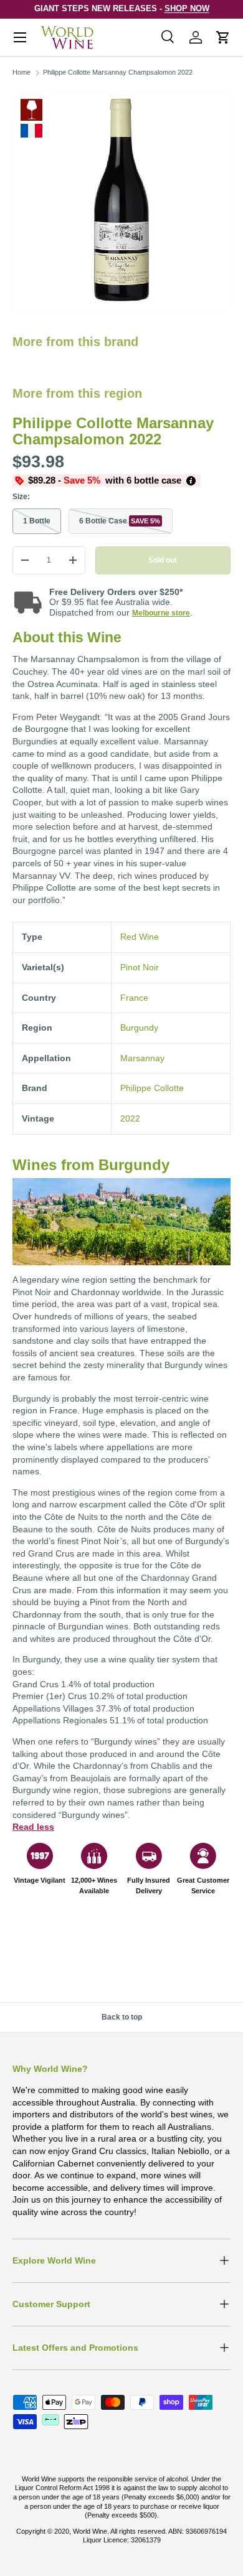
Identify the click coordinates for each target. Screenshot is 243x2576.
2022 (130, 1118)
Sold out (163, 560)
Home (21, 72)
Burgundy (139, 1028)
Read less (33, 1827)
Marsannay (142, 1058)
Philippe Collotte (152, 1088)
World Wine (90, 2531)
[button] (223, 37)
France (134, 998)
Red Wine (31, 110)
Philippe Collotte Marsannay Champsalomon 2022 (118, 72)
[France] (31, 131)
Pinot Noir (140, 967)
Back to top (122, 2017)
